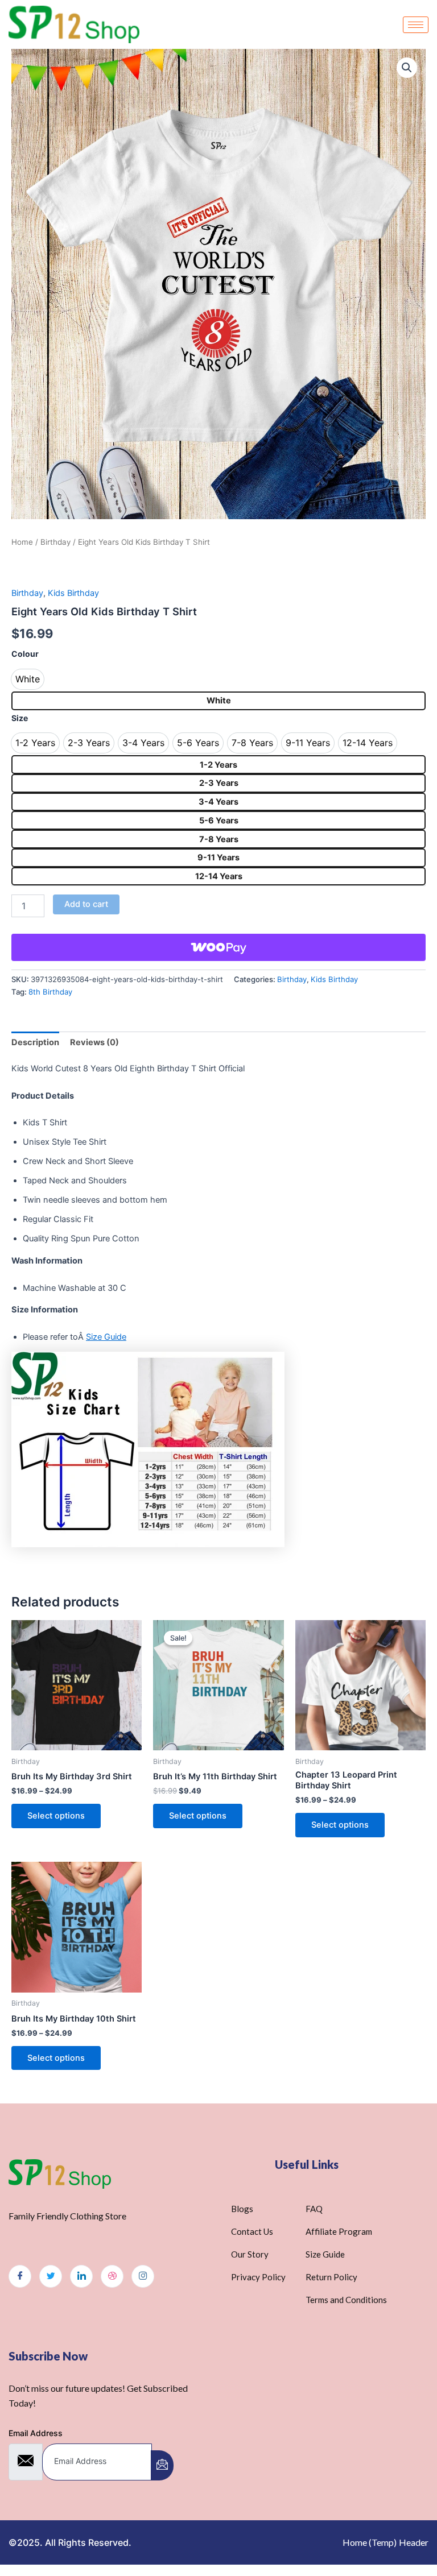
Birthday (55, 542)
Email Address (36, 2433)
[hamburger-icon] (416, 25)
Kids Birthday (73, 593)
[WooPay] (218, 947)
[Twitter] (51, 2276)
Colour (25, 654)
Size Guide (106, 1337)
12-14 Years (219, 876)
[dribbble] (112, 2276)
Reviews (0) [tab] (94, 1042)
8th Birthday (50, 992)
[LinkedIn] (81, 2276)
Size (20, 718)
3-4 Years (218, 802)
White (219, 701)
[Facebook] (20, 2276)
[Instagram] (143, 2276)
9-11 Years (218, 858)
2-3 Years (219, 783)
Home (22, 542)
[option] (28, 679)
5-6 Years (219, 821)
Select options (56, 1816)
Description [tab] (35, 1042)
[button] (407, 68)
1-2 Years (218, 765)
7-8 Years (219, 839)
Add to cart (86, 904)
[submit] (162, 2465)
